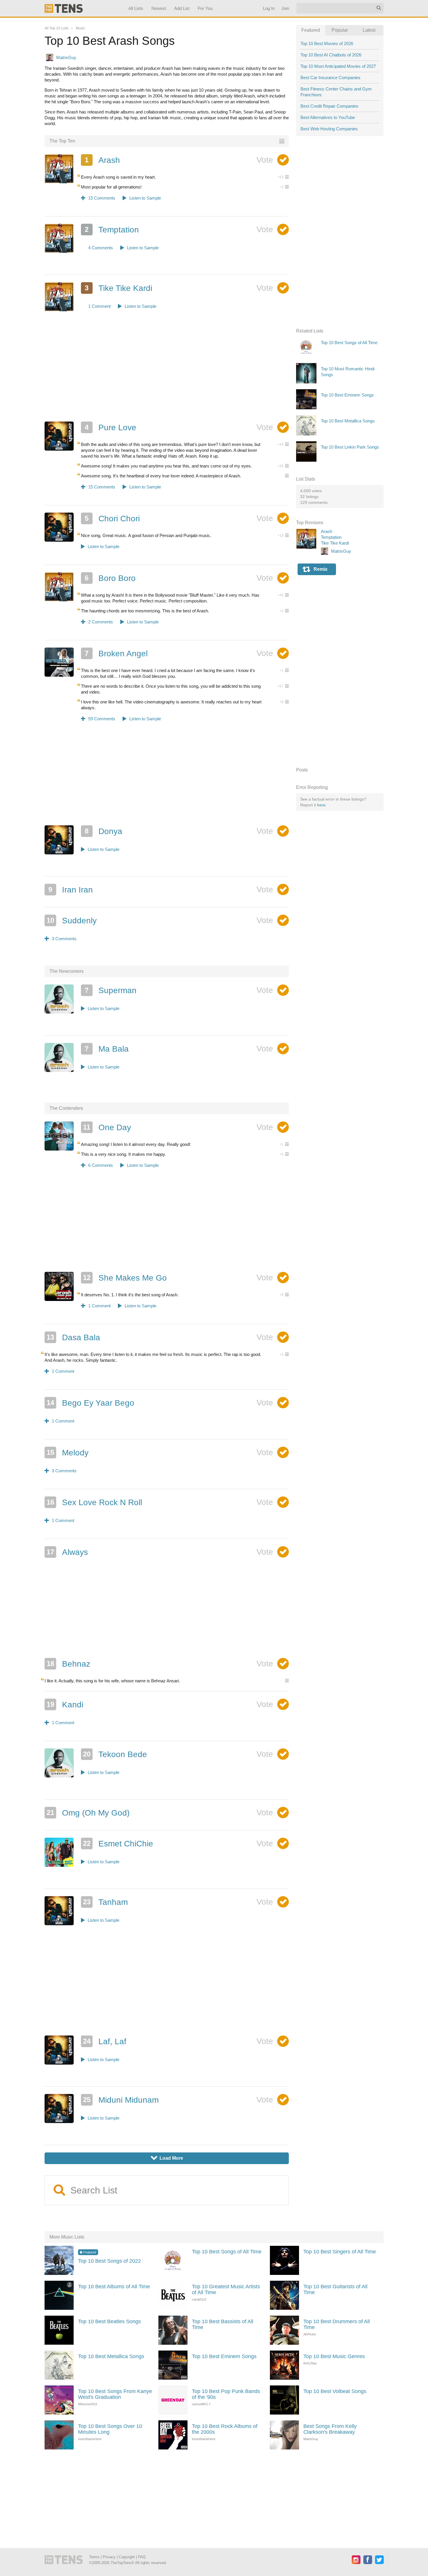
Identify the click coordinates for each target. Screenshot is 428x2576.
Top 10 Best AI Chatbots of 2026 (331, 55)
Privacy (109, 2557)
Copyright (127, 2557)
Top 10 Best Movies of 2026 (327, 43)
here (321, 805)
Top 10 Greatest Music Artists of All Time (226, 2289)
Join (285, 8)
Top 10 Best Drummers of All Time (337, 2324)
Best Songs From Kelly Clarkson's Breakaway (330, 2429)
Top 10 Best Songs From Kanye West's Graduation (115, 2394)
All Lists (136, 8)
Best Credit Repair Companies (329, 106)
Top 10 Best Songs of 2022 (109, 2261)
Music (80, 28)
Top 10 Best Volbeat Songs (335, 2391)
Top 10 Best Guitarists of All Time (335, 2289)
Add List (182, 8)
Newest (159, 8)
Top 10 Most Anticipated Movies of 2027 (338, 66)
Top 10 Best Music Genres (334, 2356)
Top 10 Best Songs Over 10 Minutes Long (110, 2429)
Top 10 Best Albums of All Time (114, 2287)
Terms (94, 2557)
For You (205, 8)
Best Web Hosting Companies (329, 129)
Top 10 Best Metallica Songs (111, 2356)
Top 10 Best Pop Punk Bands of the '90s (226, 2394)
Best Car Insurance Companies (330, 78)
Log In (268, 8)
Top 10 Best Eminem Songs (224, 2356)
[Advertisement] (167, 374)
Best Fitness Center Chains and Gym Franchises (336, 92)
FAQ (142, 2557)
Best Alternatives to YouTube (328, 117)
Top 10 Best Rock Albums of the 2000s (225, 2429)
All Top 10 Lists (56, 28)
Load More (167, 2158)
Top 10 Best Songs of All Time (227, 2252)
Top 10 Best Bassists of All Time (223, 2324)
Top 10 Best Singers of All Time (340, 2252)
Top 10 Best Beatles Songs (109, 2321)
